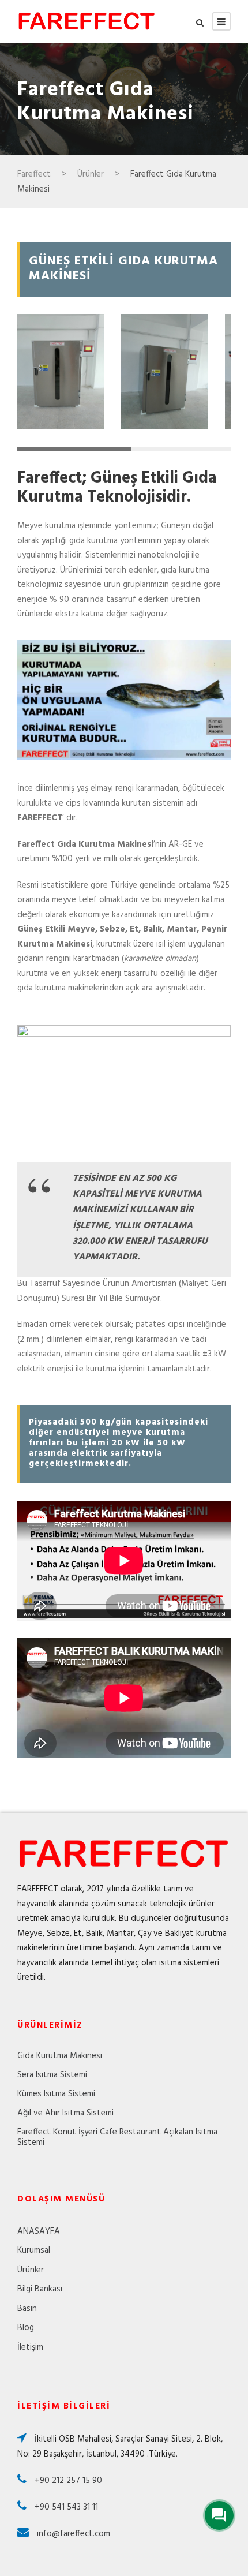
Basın (27, 2309)
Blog (26, 2328)
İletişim (30, 2347)
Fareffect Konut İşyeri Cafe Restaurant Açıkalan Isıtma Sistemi (117, 2137)
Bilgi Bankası (40, 2289)
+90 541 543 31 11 (65, 2507)
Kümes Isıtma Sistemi (56, 2094)
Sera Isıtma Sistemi (52, 2075)
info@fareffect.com (72, 2534)
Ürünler (31, 2270)
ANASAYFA (39, 2231)
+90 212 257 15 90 (67, 2481)
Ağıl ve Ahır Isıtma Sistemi (65, 2113)
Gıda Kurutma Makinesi (60, 2056)
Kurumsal (34, 2250)
